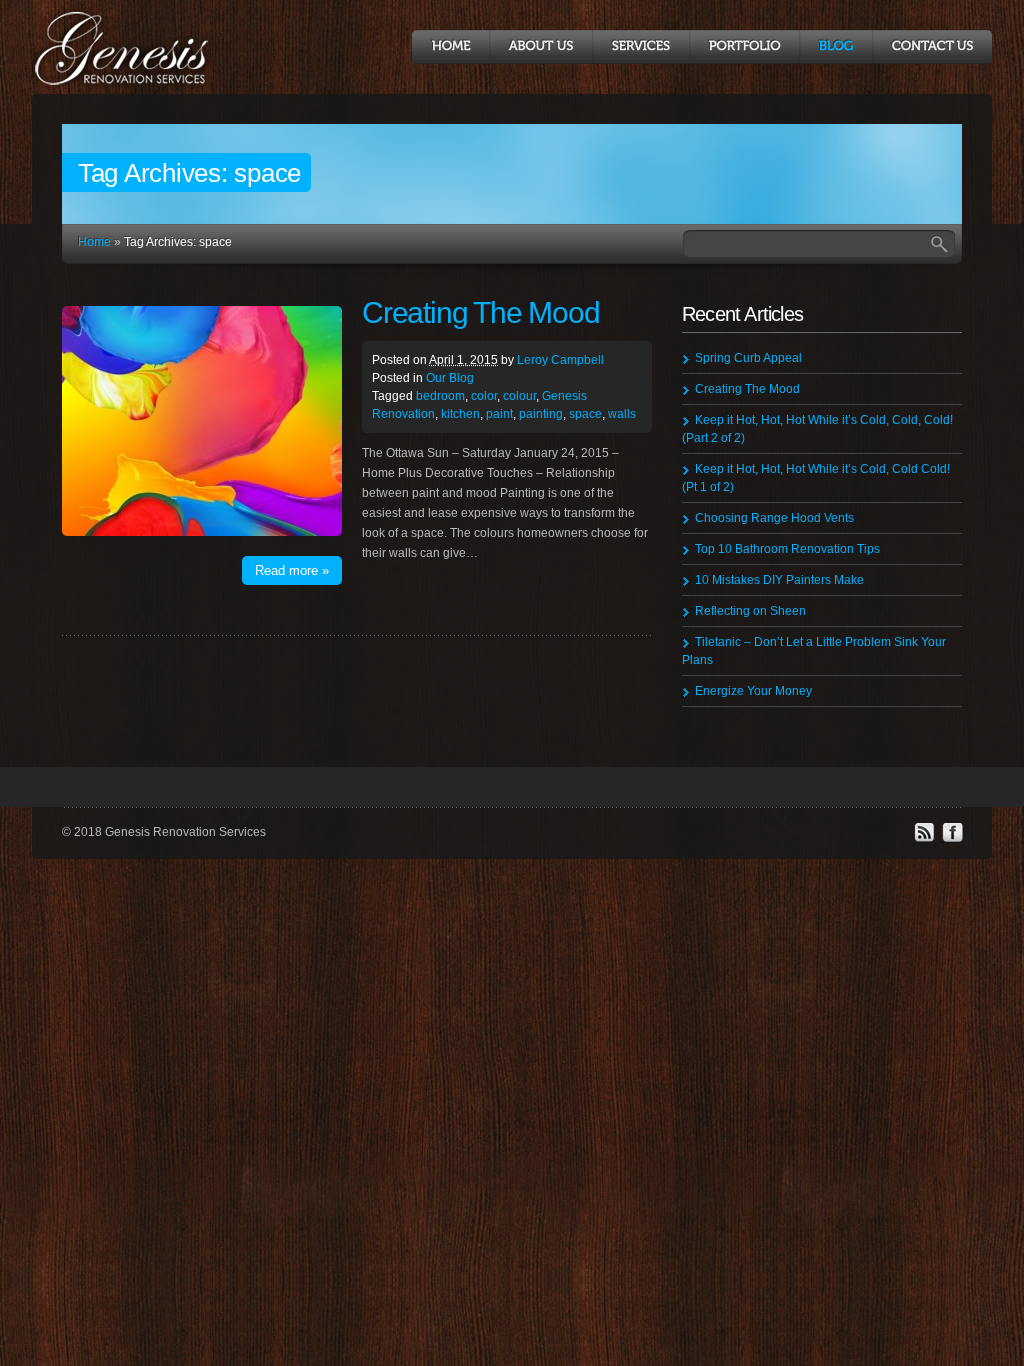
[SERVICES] (640, 47)
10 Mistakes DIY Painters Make (779, 580)
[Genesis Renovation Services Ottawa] (130, 83)
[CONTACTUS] (932, 47)
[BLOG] (835, 47)
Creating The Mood (481, 312)
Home (94, 242)
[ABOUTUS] (540, 47)
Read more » (292, 570)
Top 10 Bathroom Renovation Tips (787, 549)
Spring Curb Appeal (748, 358)
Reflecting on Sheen (750, 611)
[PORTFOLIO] (744, 47)
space (585, 414)
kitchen (460, 414)
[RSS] (924, 839)
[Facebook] (952, 839)
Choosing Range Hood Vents (774, 518)
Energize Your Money (753, 691)
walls (622, 414)
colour (519, 396)
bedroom (440, 396)
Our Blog (450, 378)
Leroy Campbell (560, 360)
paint (499, 414)
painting (541, 414)
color (484, 396)
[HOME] (450, 47)
